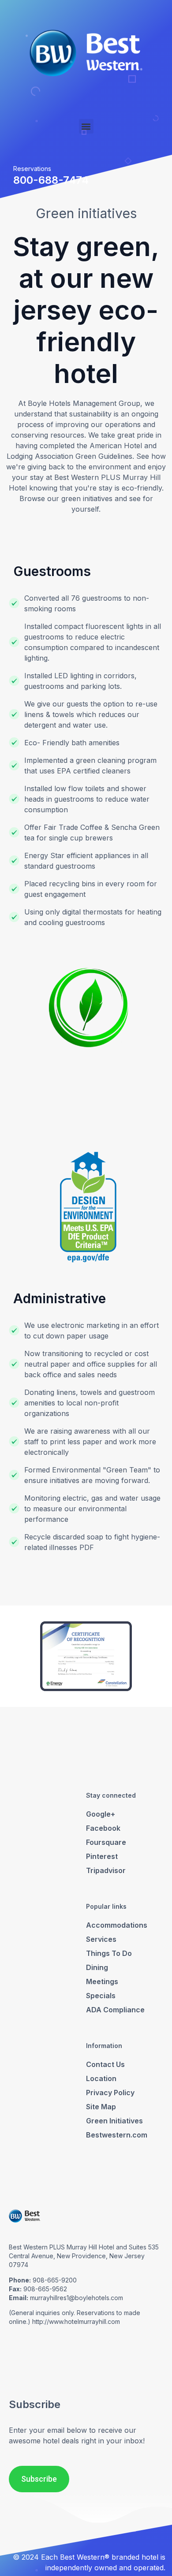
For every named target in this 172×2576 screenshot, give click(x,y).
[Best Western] (25, 2224)
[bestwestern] (86, 53)
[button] (86, 126)
